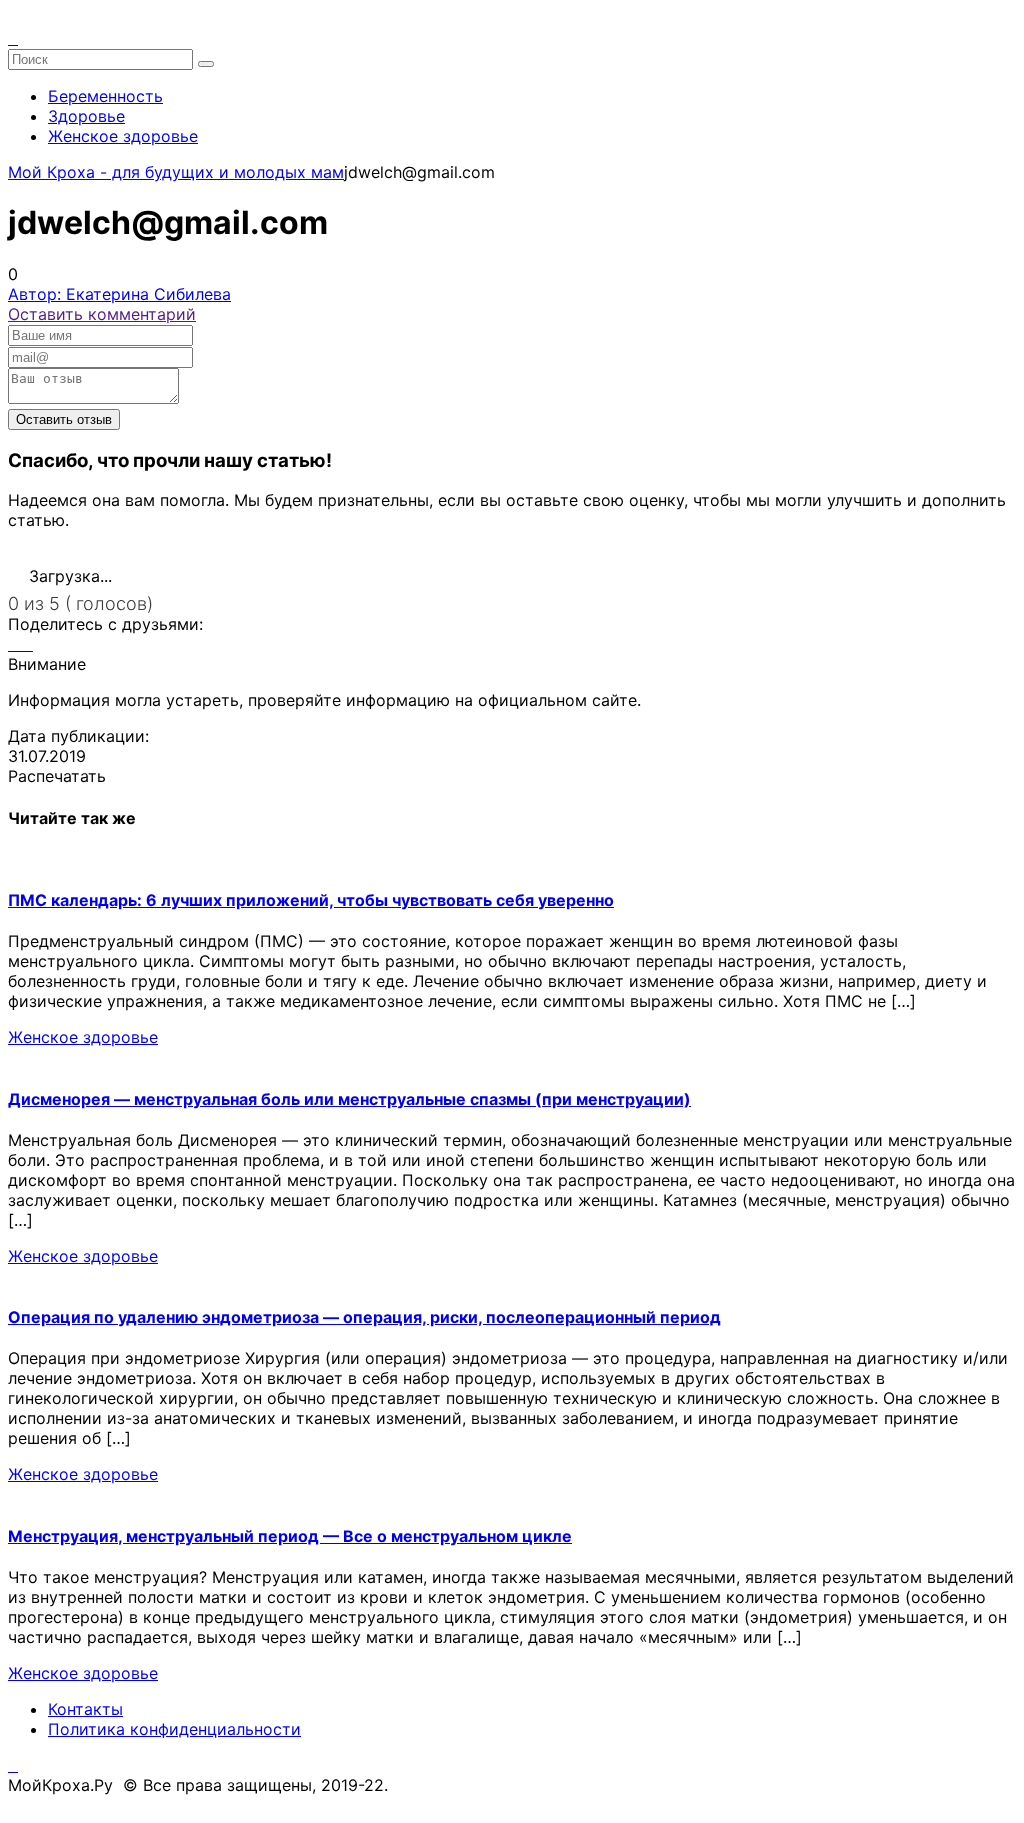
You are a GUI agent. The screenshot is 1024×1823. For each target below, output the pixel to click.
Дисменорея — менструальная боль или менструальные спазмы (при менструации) (349, 1099)
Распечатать (57, 776)
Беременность (105, 96)
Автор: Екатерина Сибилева (119, 294)
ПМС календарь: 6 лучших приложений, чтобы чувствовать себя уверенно (311, 900)
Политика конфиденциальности (174, 1729)
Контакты (85, 1709)
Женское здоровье (123, 136)
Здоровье (86, 116)
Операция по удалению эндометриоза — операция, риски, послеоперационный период (364, 1317)
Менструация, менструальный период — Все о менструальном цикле (290, 1536)
